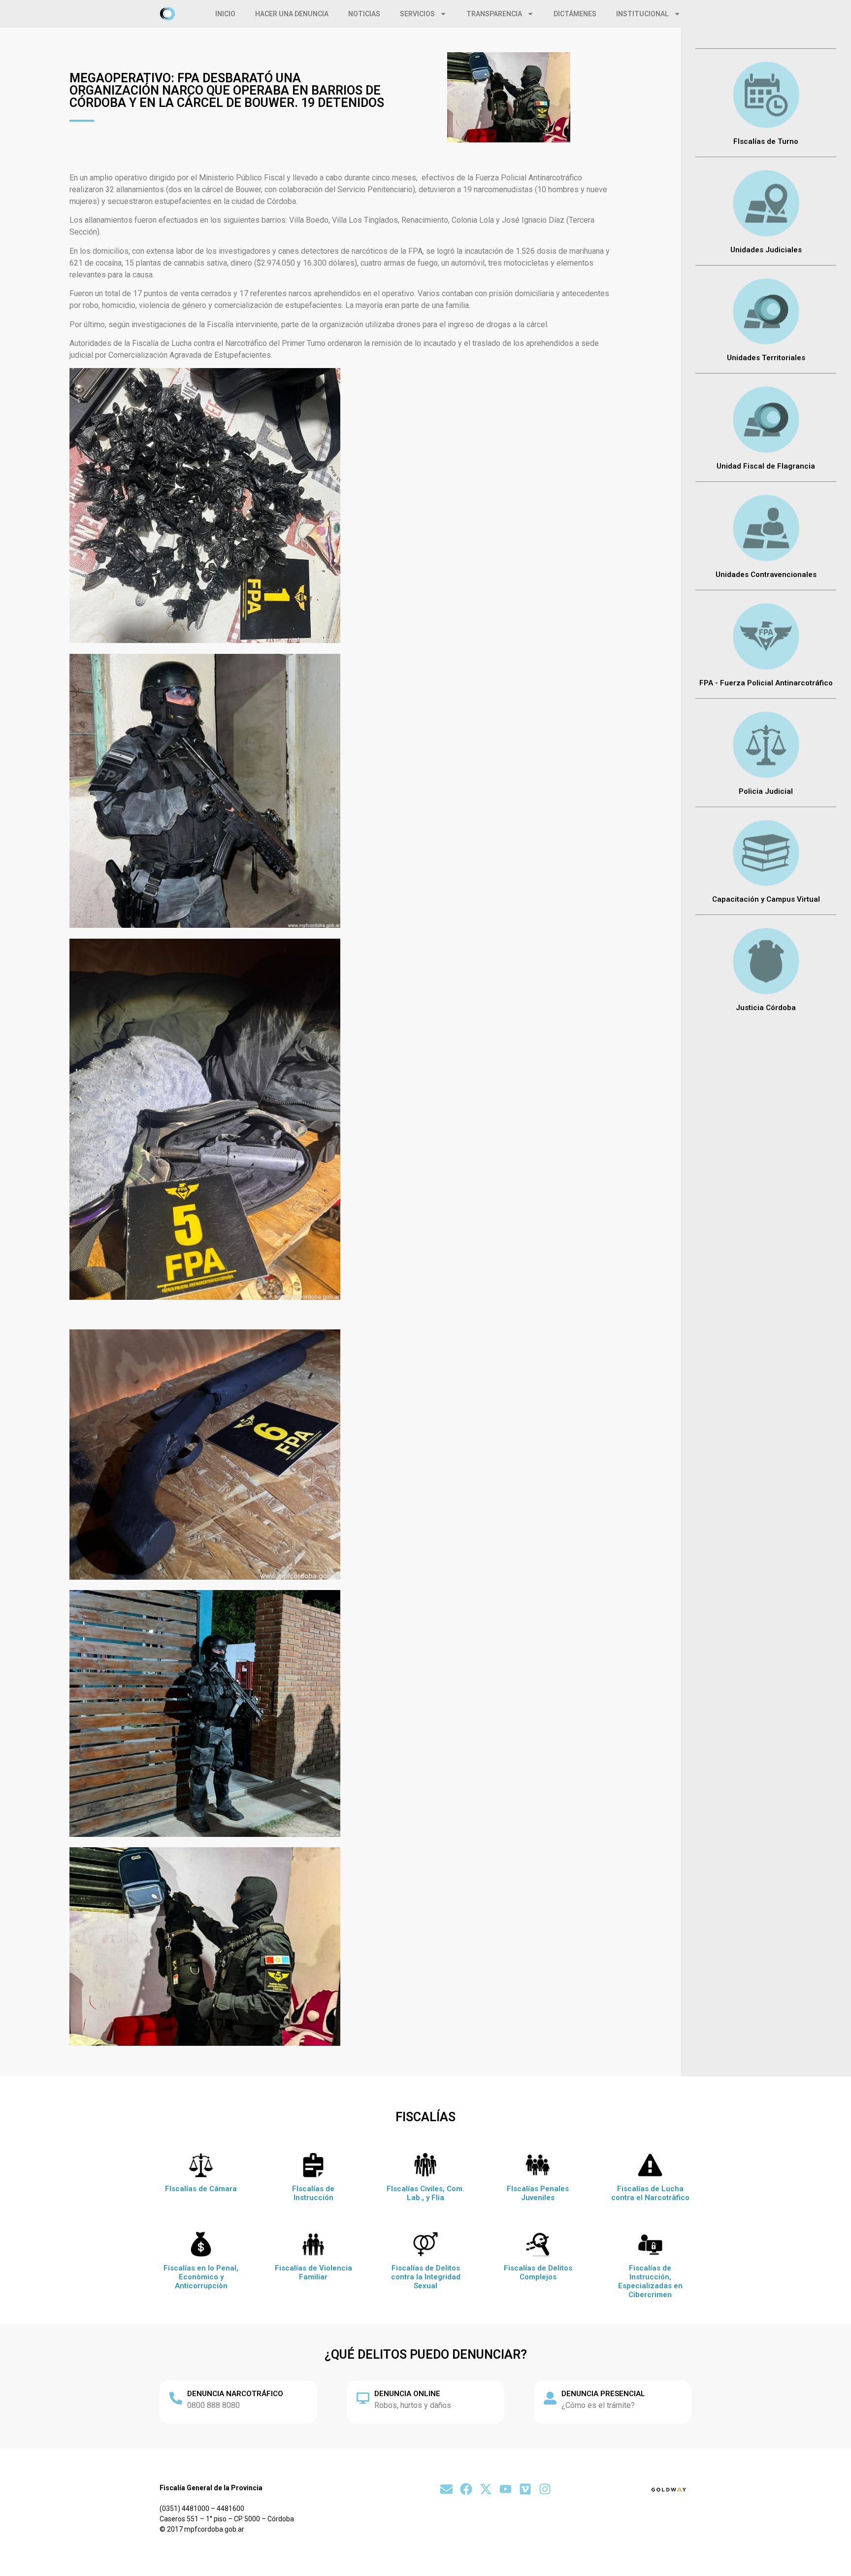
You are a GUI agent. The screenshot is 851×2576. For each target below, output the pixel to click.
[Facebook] (466, 2489)
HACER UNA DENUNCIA (292, 14)
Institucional (642, 14)
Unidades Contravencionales (766, 575)
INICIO (225, 14)
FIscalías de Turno (766, 141)
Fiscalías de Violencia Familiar (313, 2272)
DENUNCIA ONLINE (407, 2394)
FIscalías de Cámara (201, 2189)
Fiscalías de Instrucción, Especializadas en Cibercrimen (650, 2281)
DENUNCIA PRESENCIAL (603, 2394)
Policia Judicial (766, 791)
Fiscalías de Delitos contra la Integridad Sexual (426, 2277)
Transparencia (494, 14)
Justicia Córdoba (766, 1008)
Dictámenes (575, 14)
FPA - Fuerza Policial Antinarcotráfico (766, 683)
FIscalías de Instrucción (313, 2193)
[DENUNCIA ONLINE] (363, 2398)
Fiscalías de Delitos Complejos (538, 2272)
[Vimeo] (525, 2489)
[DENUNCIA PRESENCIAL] (550, 2398)
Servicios (417, 14)
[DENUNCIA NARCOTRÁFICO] (176, 2398)
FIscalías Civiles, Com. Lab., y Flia (425, 2193)
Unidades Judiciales (766, 250)
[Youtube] (506, 2489)
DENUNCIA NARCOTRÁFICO (235, 2394)
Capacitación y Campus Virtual (766, 899)
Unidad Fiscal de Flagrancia (766, 466)
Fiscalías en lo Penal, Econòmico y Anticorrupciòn (201, 2277)
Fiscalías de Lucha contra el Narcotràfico (650, 2193)
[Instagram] (545, 2489)
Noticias (364, 14)
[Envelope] (446, 2489)
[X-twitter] (486, 2489)
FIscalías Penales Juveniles (538, 2193)
